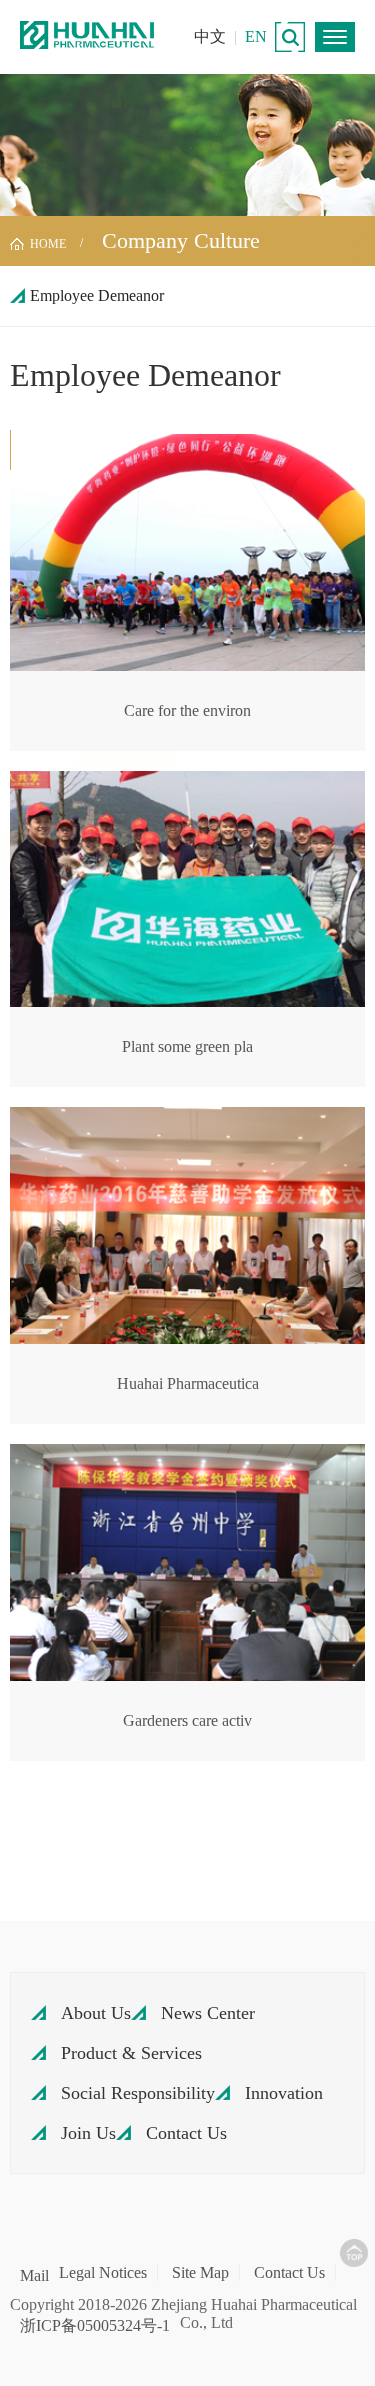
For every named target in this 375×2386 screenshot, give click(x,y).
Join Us (88, 2133)
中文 (210, 36)
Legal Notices (103, 2272)
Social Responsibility (138, 2093)
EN (256, 36)
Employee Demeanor (97, 295)
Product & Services (131, 2053)
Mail (34, 2276)
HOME (48, 244)
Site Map (200, 2272)
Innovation (284, 2093)
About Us (96, 2013)
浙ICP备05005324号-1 (95, 2326)
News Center (208, 2013)
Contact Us (186, 2133)
